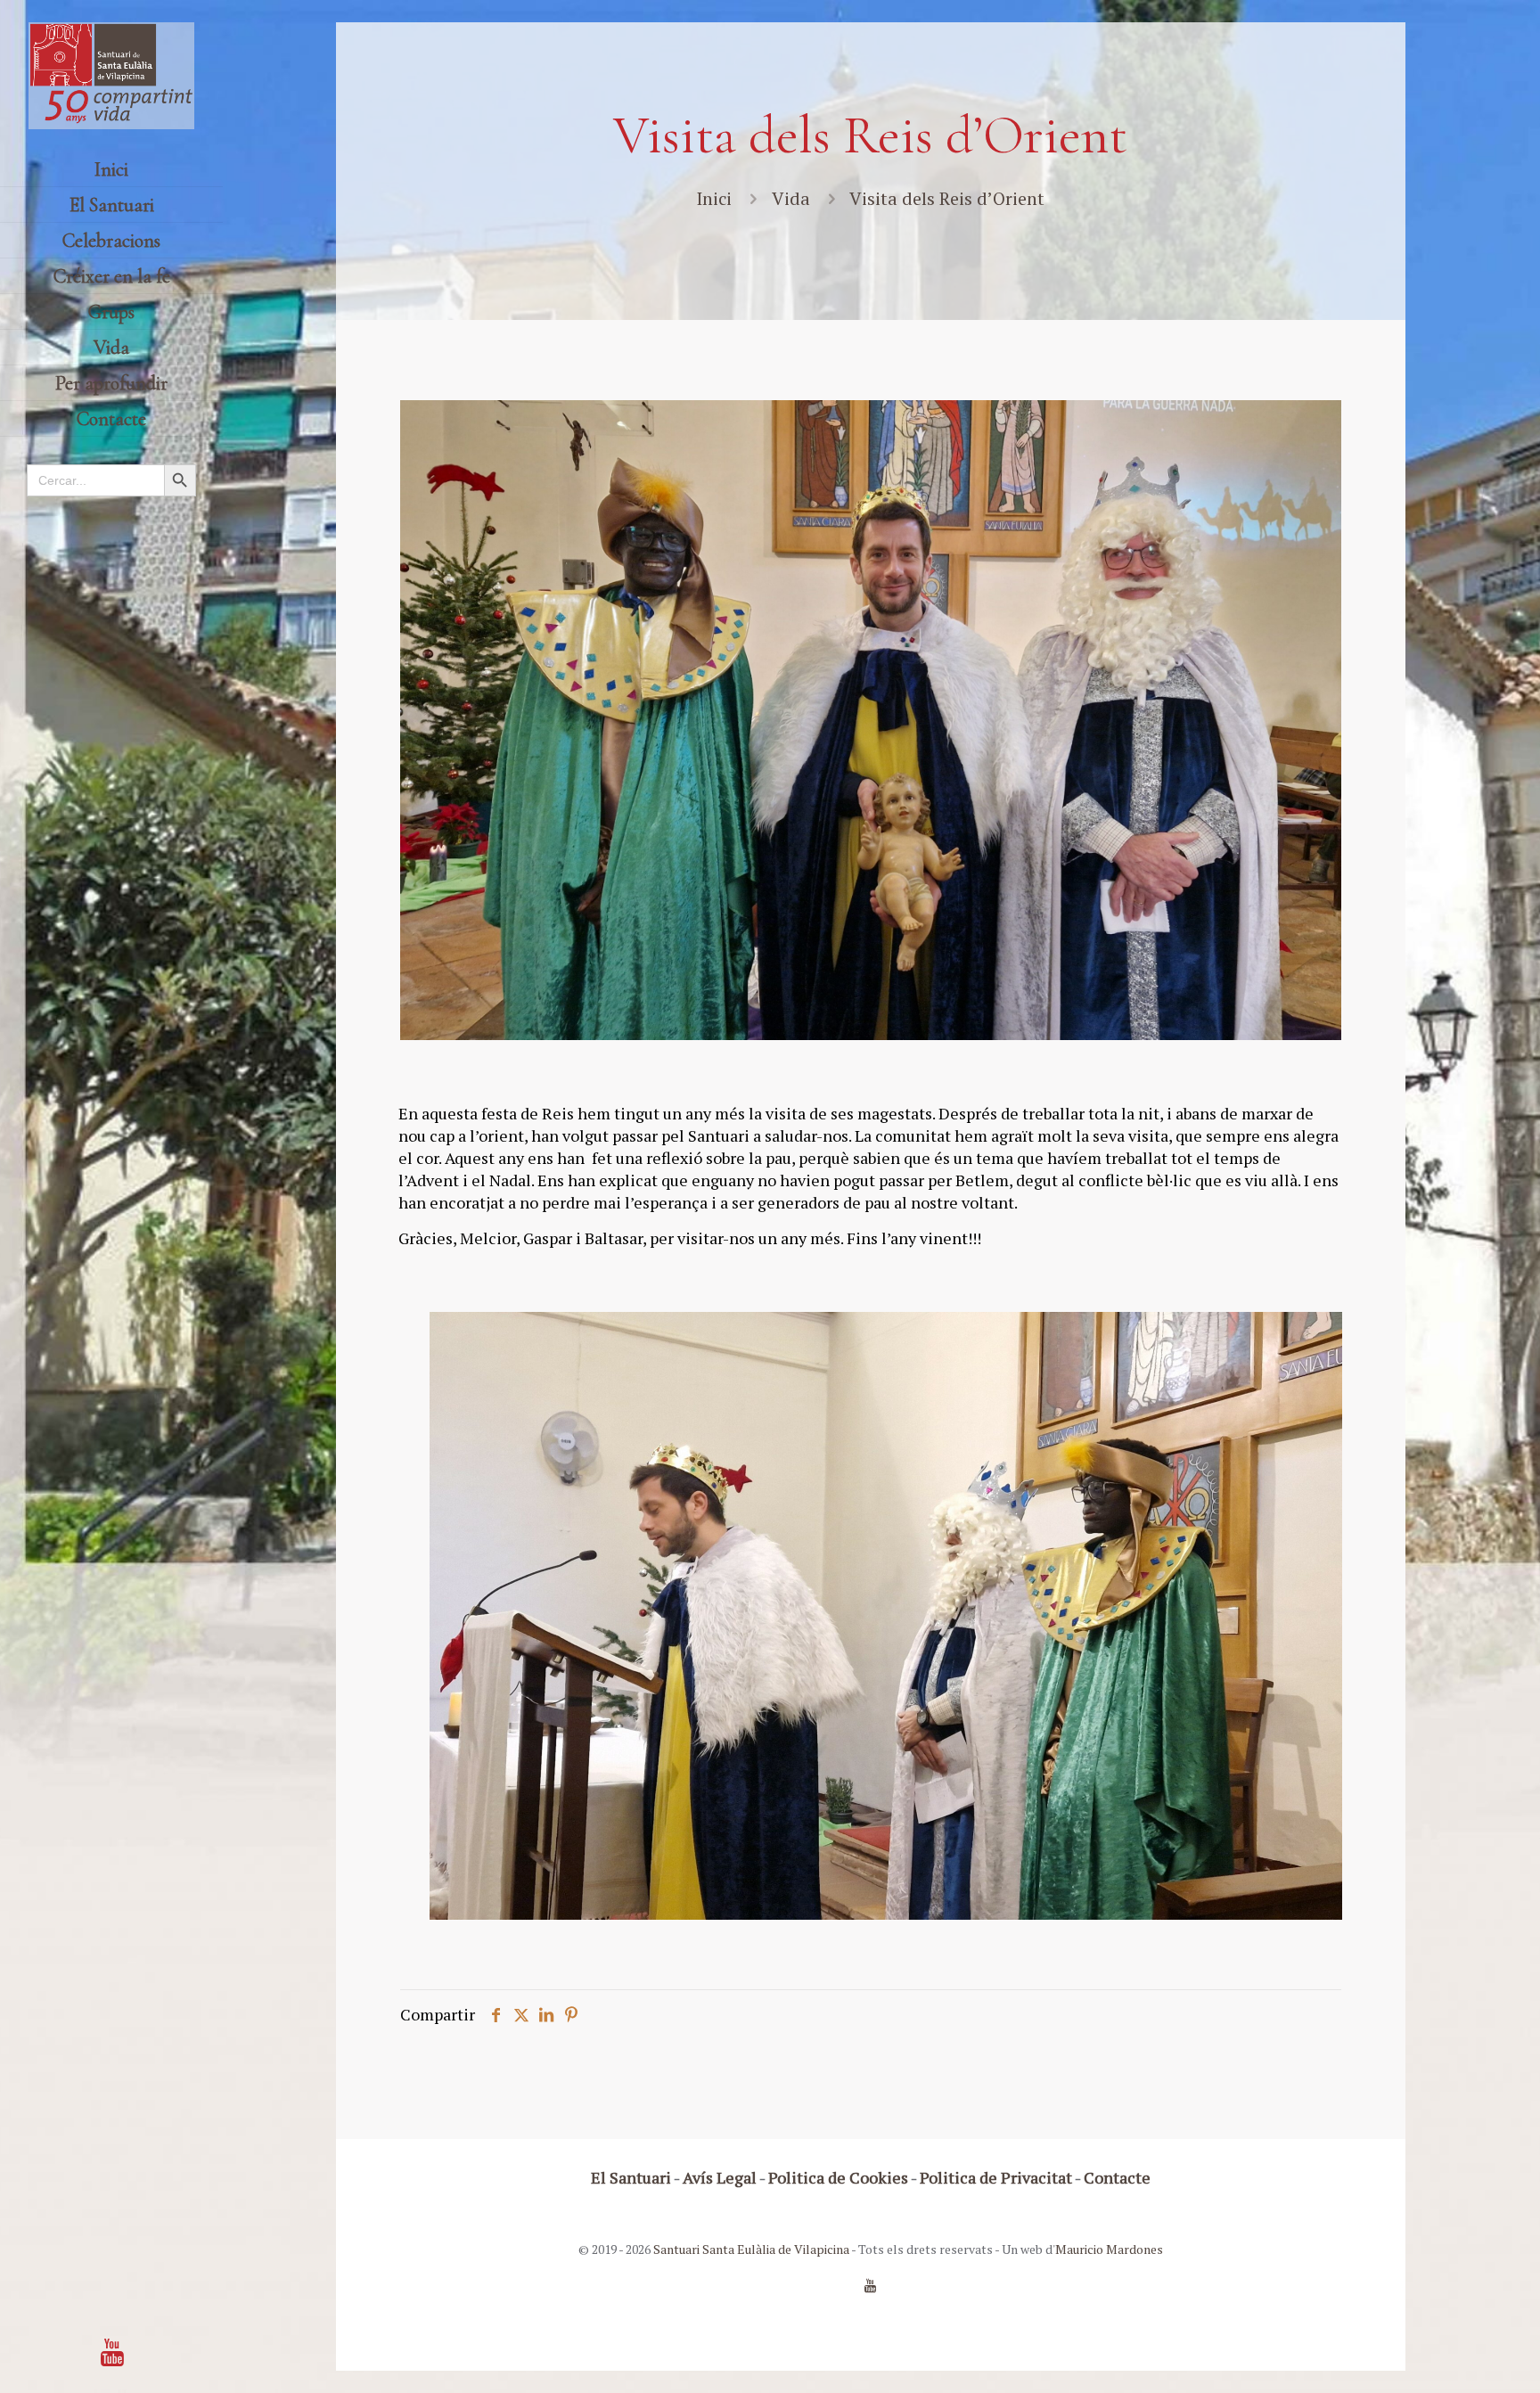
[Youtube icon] (112, 2352)
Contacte (1117, 2177)
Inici (714, 198)
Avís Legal (720, 2177)
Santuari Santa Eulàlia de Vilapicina (751, 2249)
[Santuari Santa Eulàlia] (111, 76)
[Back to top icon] (1454, 2356)
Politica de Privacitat (996, 2177)
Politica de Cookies (838, 2177)
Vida (791, 198)
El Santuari (631, 2177)
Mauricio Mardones (1109, 2249)
